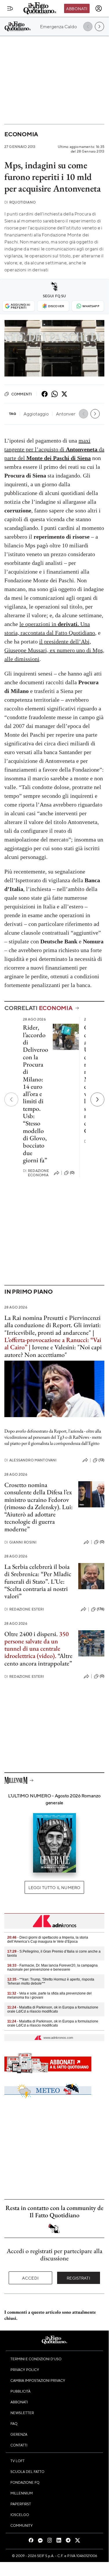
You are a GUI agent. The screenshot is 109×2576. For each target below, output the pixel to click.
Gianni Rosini (20, 1542)
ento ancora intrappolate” (39, 1663)
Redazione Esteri (24, 1609)
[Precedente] (11, 1099)
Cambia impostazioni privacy (38, 2380)
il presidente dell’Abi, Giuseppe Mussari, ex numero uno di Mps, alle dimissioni (54, 650)
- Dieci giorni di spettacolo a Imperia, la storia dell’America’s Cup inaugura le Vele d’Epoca (48, 1939)
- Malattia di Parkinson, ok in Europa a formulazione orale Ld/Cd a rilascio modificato (53, 2009)
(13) (101, 1460)
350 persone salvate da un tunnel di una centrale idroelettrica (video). (37, 1645)
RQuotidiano (20, 202)
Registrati (78, 2278)
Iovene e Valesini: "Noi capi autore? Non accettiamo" (53, 1351)
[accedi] (99, 8)
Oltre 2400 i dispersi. (31, 1634)
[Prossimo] (97, 1099)
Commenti (22, 394)
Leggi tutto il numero (54, 1887)
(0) (72, 1173)
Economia (21, 134)
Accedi (30, 2278)
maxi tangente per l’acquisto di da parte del (54, 449)
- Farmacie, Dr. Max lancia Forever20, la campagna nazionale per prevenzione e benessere (52, 1967)
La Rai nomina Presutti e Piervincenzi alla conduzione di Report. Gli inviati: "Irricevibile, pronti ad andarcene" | (53, 1325)
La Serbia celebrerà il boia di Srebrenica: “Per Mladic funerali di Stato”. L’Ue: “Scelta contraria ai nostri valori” (38, 1581)
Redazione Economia (36, 1173)
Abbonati (77, 8)
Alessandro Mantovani (30, 1460)
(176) (101, 1609)
